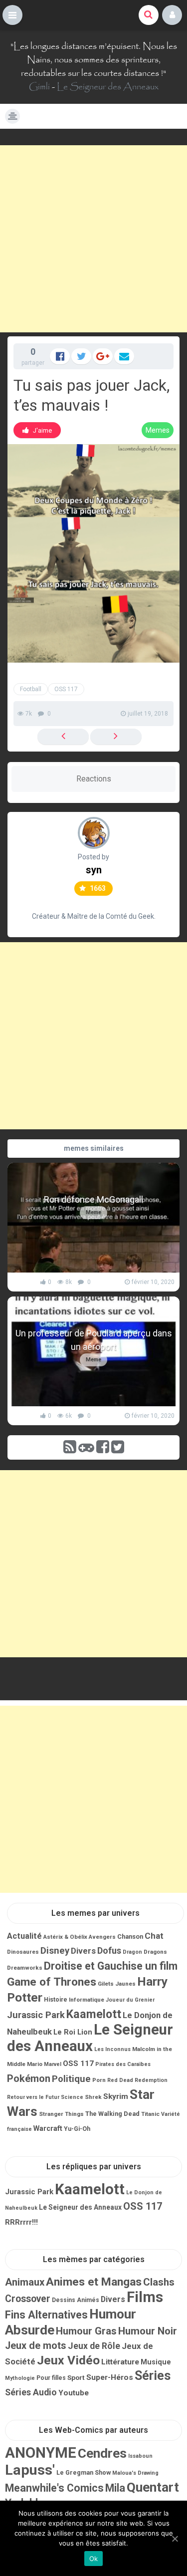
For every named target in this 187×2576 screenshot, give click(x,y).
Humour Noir (148, 2331)
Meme (93, 1212)
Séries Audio (31, 2392)
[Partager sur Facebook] (60, 356)
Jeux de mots (36, 2346)
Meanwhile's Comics (54, 2488)
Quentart (153, 2487)
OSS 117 (66, 689)
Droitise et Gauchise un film (111, 1966)
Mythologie (20, 2378)
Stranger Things (61, 2114)
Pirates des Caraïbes (123, 2064)
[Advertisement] (93, 239)
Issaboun (140, 2456)
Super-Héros (110, 2377)
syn (94, 870)
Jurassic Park (36, 2015)
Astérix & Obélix (65, 1937)
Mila (115, 2488)
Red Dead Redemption (137, 2080)
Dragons (155, 1952)
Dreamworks (25, 1968)
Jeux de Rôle (94, 2346)
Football (31, 689)
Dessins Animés (76, 2300)
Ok (94, 2559)
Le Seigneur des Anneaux (108, 87)
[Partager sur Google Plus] (103, 356)
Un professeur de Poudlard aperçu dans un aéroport (94, 1340)
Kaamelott (94, 2014)
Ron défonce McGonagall (93, 1199)
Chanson (130, 1936)
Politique (71, 2079)
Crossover (28, 2299)
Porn (99, 2080)
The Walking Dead (112, 2114)
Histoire (56, 2000)
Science (72, 2097)
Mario (35, 2064)
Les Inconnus (112, 2049)
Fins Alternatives (46, 2315)
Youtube (74, 2393)
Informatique (87, 2000)
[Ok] (175, 2539)
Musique (156, 2362)
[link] (37, 430)
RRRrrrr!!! (21, 2222)
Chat (154, 1936)
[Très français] (116, 737)
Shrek (93, 2097)
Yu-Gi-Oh (77, 2129)
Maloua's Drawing (135, 2473)
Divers (83, 1951)
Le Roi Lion (73, 2032)
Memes (158, 430)
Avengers (102, 1937)
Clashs (159, 2282)
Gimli (39, 87)
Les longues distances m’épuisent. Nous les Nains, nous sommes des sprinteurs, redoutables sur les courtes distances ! (95, 60)
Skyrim (116, 2096)
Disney (55, 1951)
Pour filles (51, 2378)
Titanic (150, 2114)
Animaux (25, 2282)
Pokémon (29, 2078)
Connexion (172, 15)
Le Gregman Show (84, 2472)
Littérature (120, 2362)
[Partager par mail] (124, 356)
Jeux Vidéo (68, 2360)
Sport (76, 2377)
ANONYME (41, 2453)
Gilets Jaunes (117, 1984)
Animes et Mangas (94, 2282)
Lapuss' (30, 2470)
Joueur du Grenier (130, 2000)
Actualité (24, 1936)
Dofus (109, 1950)
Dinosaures (23, 1952)
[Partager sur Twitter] (81, 356)
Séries (153, 2376)
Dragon (132, 1952)
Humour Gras (86, 2331)
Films (145, 2297)
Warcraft (48, 2128)
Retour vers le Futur (33, 2097)
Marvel (53, 2064)
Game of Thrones (52, 1982)
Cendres (102, 2453)
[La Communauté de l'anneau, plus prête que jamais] (63, 737)
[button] (12, 15)
